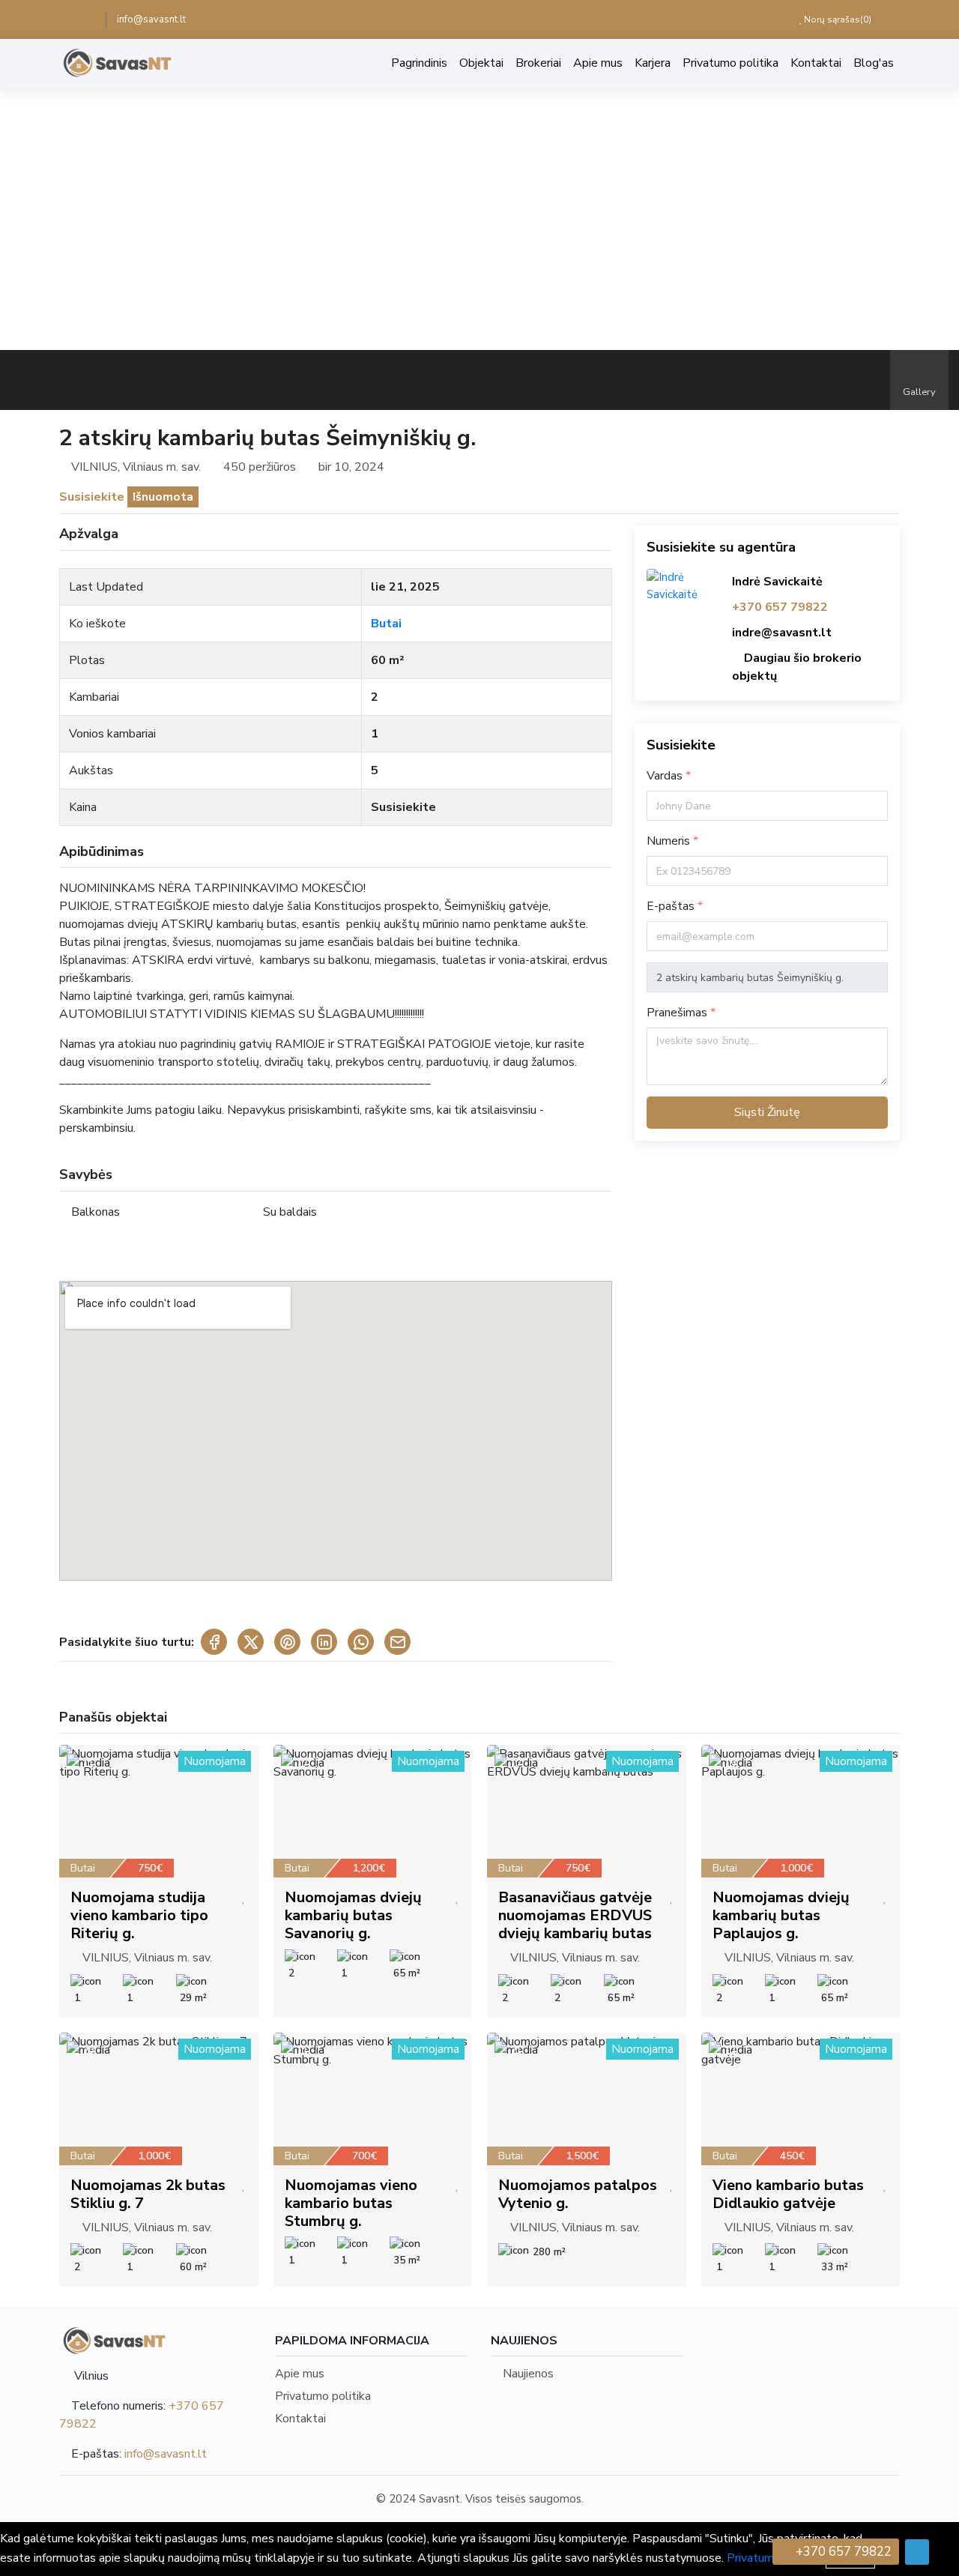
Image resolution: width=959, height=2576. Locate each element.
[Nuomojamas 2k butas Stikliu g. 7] (159, 2099)
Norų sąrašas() (837, 19)
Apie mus (598, 63)
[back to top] (917, 2552)
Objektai (481, 63)
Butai (386, 624)
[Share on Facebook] (214, 1642)
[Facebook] (85, 19)
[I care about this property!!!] (244, 1898)
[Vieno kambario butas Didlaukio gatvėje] (801, 2099)
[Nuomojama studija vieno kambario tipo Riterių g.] (159, 1811)
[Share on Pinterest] (287, 1642)
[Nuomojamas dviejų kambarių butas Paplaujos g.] (801, 1811)
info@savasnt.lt (151, 19)
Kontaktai (816, 63)
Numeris (670, 841)
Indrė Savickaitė (777, 582)
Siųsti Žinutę (767, 1112)
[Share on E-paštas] (397, 1642)
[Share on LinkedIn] (324, 1642)
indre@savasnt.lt (782, 633)
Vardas (666, 776)
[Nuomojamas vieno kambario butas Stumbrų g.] (373, 2099)
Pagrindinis (419, 63)
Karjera (653, 63)
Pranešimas (678, 1013)
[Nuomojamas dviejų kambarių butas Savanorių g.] (373, 1811)
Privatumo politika (730, 63)
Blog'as (874, 63)
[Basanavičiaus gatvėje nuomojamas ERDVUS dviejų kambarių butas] (587, 1811)
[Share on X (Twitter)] (251, 1642)
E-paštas (672, 906)
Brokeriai (538, 63)
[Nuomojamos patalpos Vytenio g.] (587, 2099)
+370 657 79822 (780, 607)
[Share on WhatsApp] (361, 1642)
